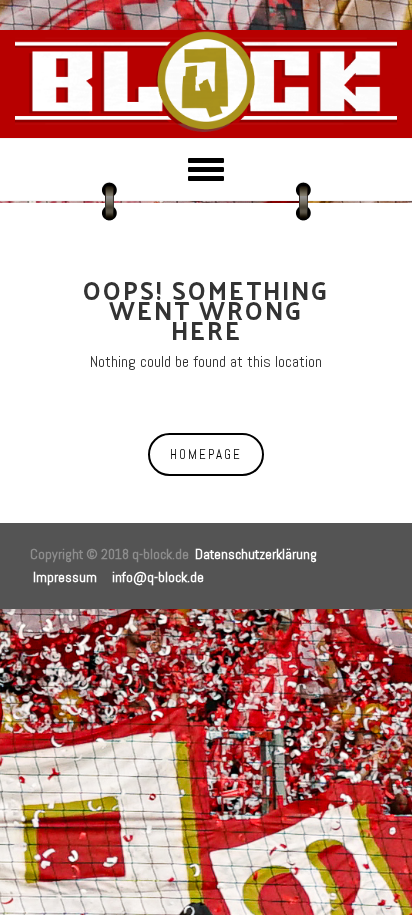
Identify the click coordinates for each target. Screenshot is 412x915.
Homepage (206, 454)
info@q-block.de (158, 577)
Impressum (65, 577)
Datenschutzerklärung (256, 554)
